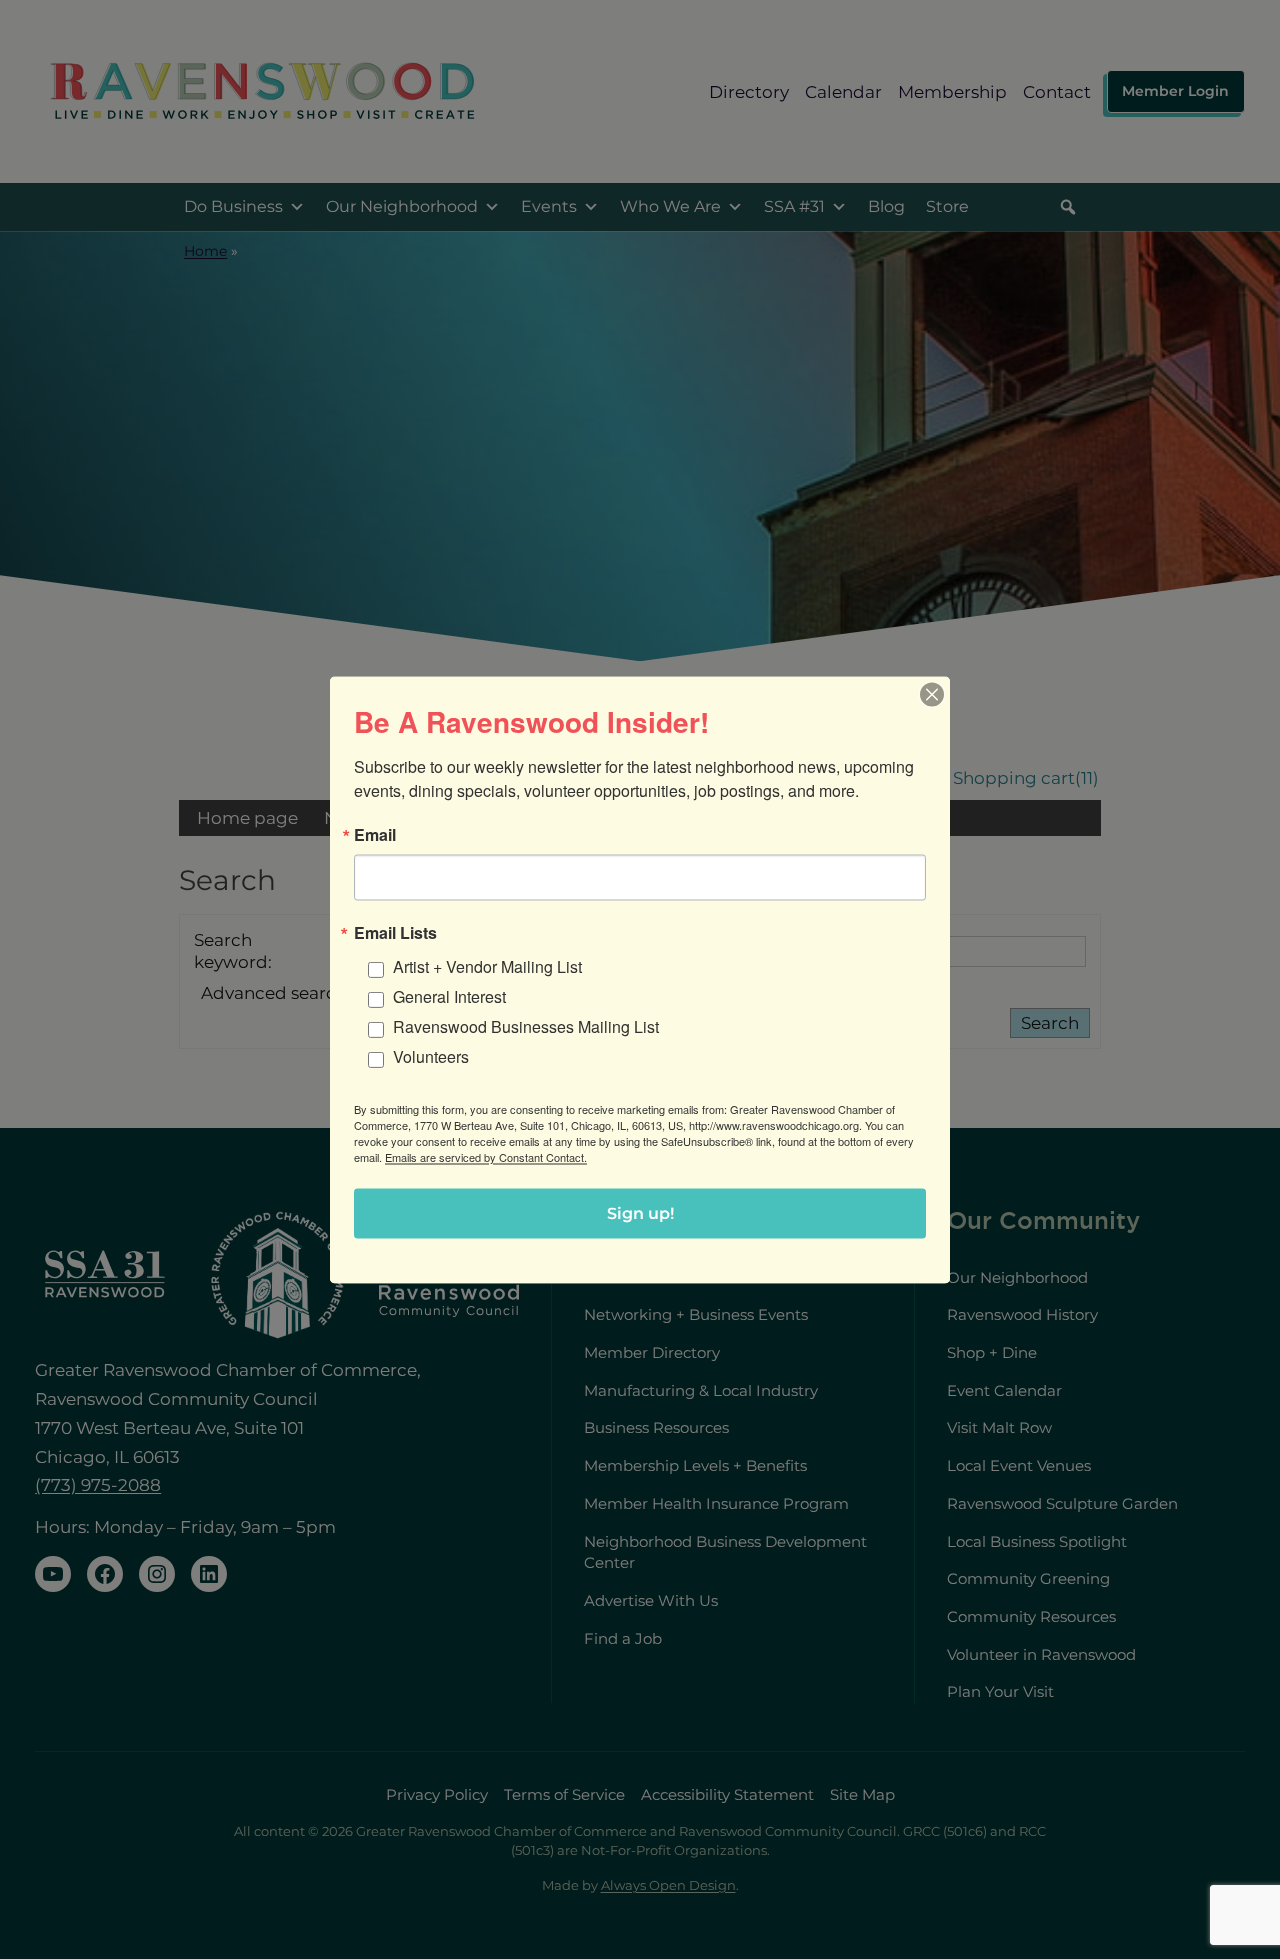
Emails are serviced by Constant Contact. (486, 1156)
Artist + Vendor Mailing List (487, 965)
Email (375, 834)
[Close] (932, 694)
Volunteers (431, 1055)
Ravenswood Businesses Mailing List (526, 1025)
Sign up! (640, 1212)
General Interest (449, 995)
